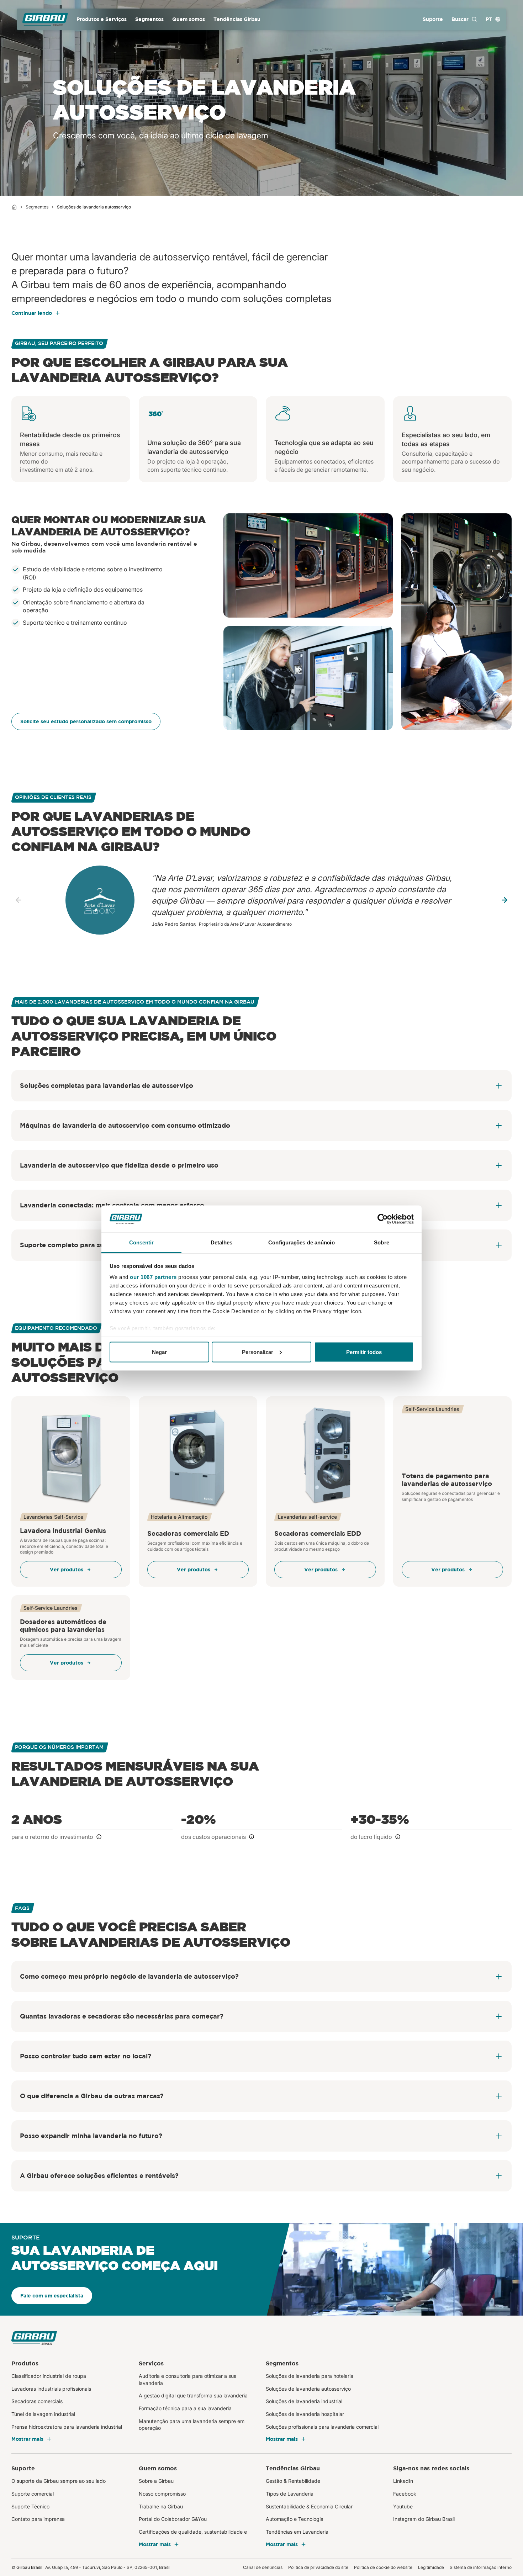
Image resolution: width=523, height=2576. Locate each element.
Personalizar (258, 1352)
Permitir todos (364, 1352)
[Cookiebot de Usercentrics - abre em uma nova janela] (383, 1219)
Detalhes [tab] (222, 1242)
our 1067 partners (153, 1277)
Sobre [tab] (382, 1242)
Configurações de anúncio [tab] (301, 1242)
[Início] (14, 207)
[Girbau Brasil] (45, 19)
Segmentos (37, 207)
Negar (159, 1352)
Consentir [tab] (142, 1242)
